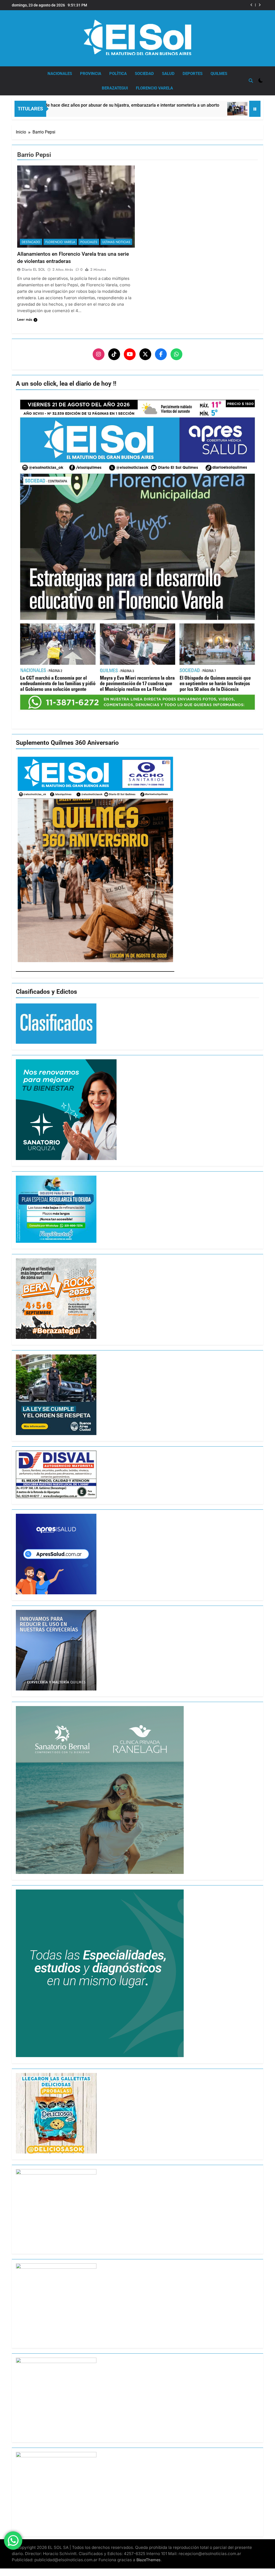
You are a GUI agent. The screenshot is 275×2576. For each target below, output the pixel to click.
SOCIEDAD (144, 74)
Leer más (25, 319)
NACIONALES (60, 74)
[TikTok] (114, 354)
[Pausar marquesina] (255, 109)
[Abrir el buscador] (251, 81)
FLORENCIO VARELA (154, 88)
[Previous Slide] (252, 5)
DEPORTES (193, 74)
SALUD (168, 74)
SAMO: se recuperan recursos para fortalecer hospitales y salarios (193, 5)
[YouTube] (130, 354)
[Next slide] (260, 5)
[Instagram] (99, 354)
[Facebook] (161, 354)
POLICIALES (89, 242)
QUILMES (219, 74)
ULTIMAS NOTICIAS (116, 242)
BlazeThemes (149, 2560)
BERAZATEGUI (115, 88)
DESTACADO (31, 242)
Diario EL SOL (33, 269)
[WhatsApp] (176, 354)
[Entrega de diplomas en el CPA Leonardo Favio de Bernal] (155, 109)
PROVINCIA (91, 74)
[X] (145, 354)
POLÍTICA (118, 74)
